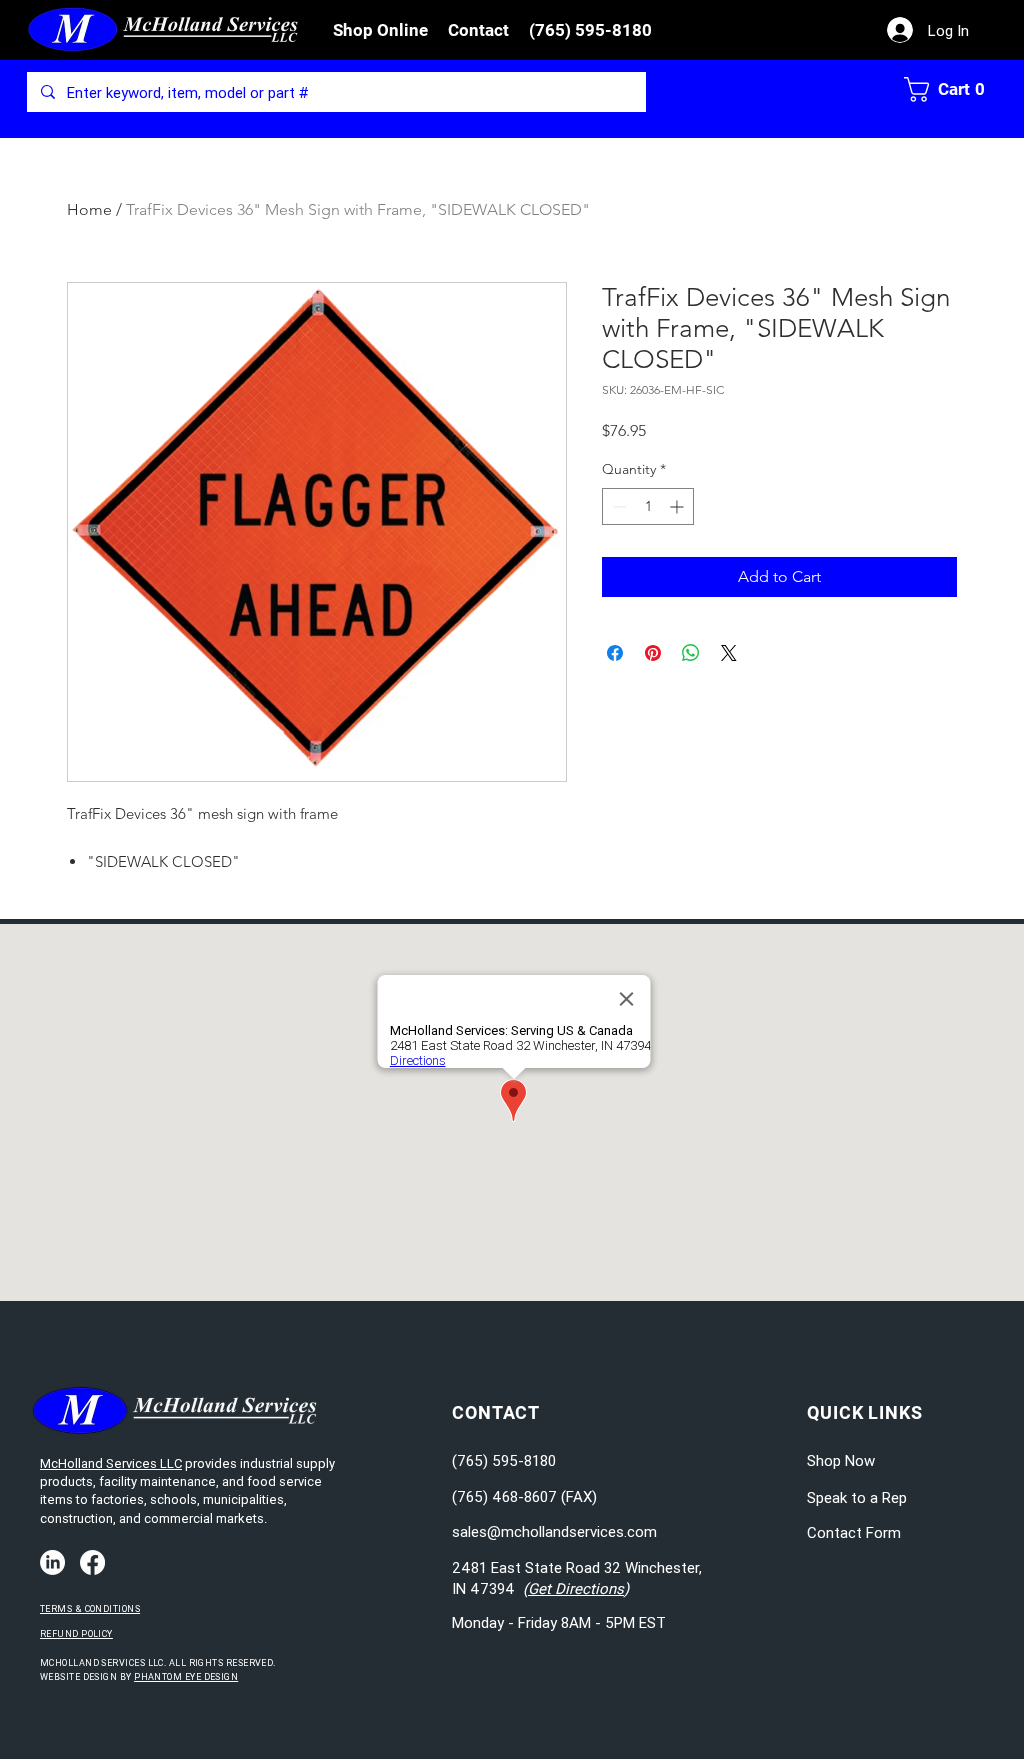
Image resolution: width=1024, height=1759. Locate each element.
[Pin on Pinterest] (653, 653)
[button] (380, 30)
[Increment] (678, 506)
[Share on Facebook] (615, 653)
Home (89, 209)
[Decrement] (617, 506)
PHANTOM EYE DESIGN (186, 1677)
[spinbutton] (648, 506)
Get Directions (576, 1588)
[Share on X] (729, 653)
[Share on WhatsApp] (691, 653)
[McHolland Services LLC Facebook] (92, 1562)
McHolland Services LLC (111, 1463)
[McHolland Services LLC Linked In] (52, 1562)
